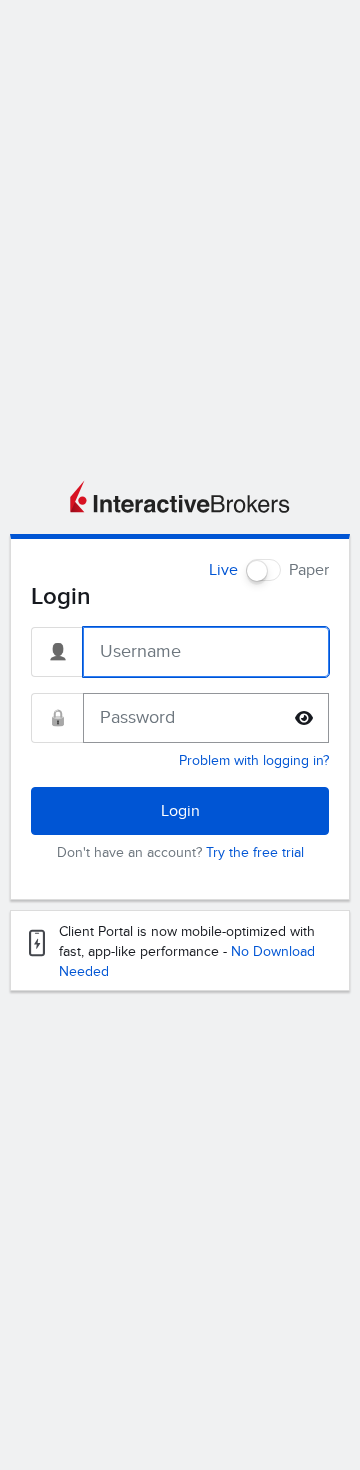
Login (180, 811)
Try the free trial (255, 852)
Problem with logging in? (254, 760)
